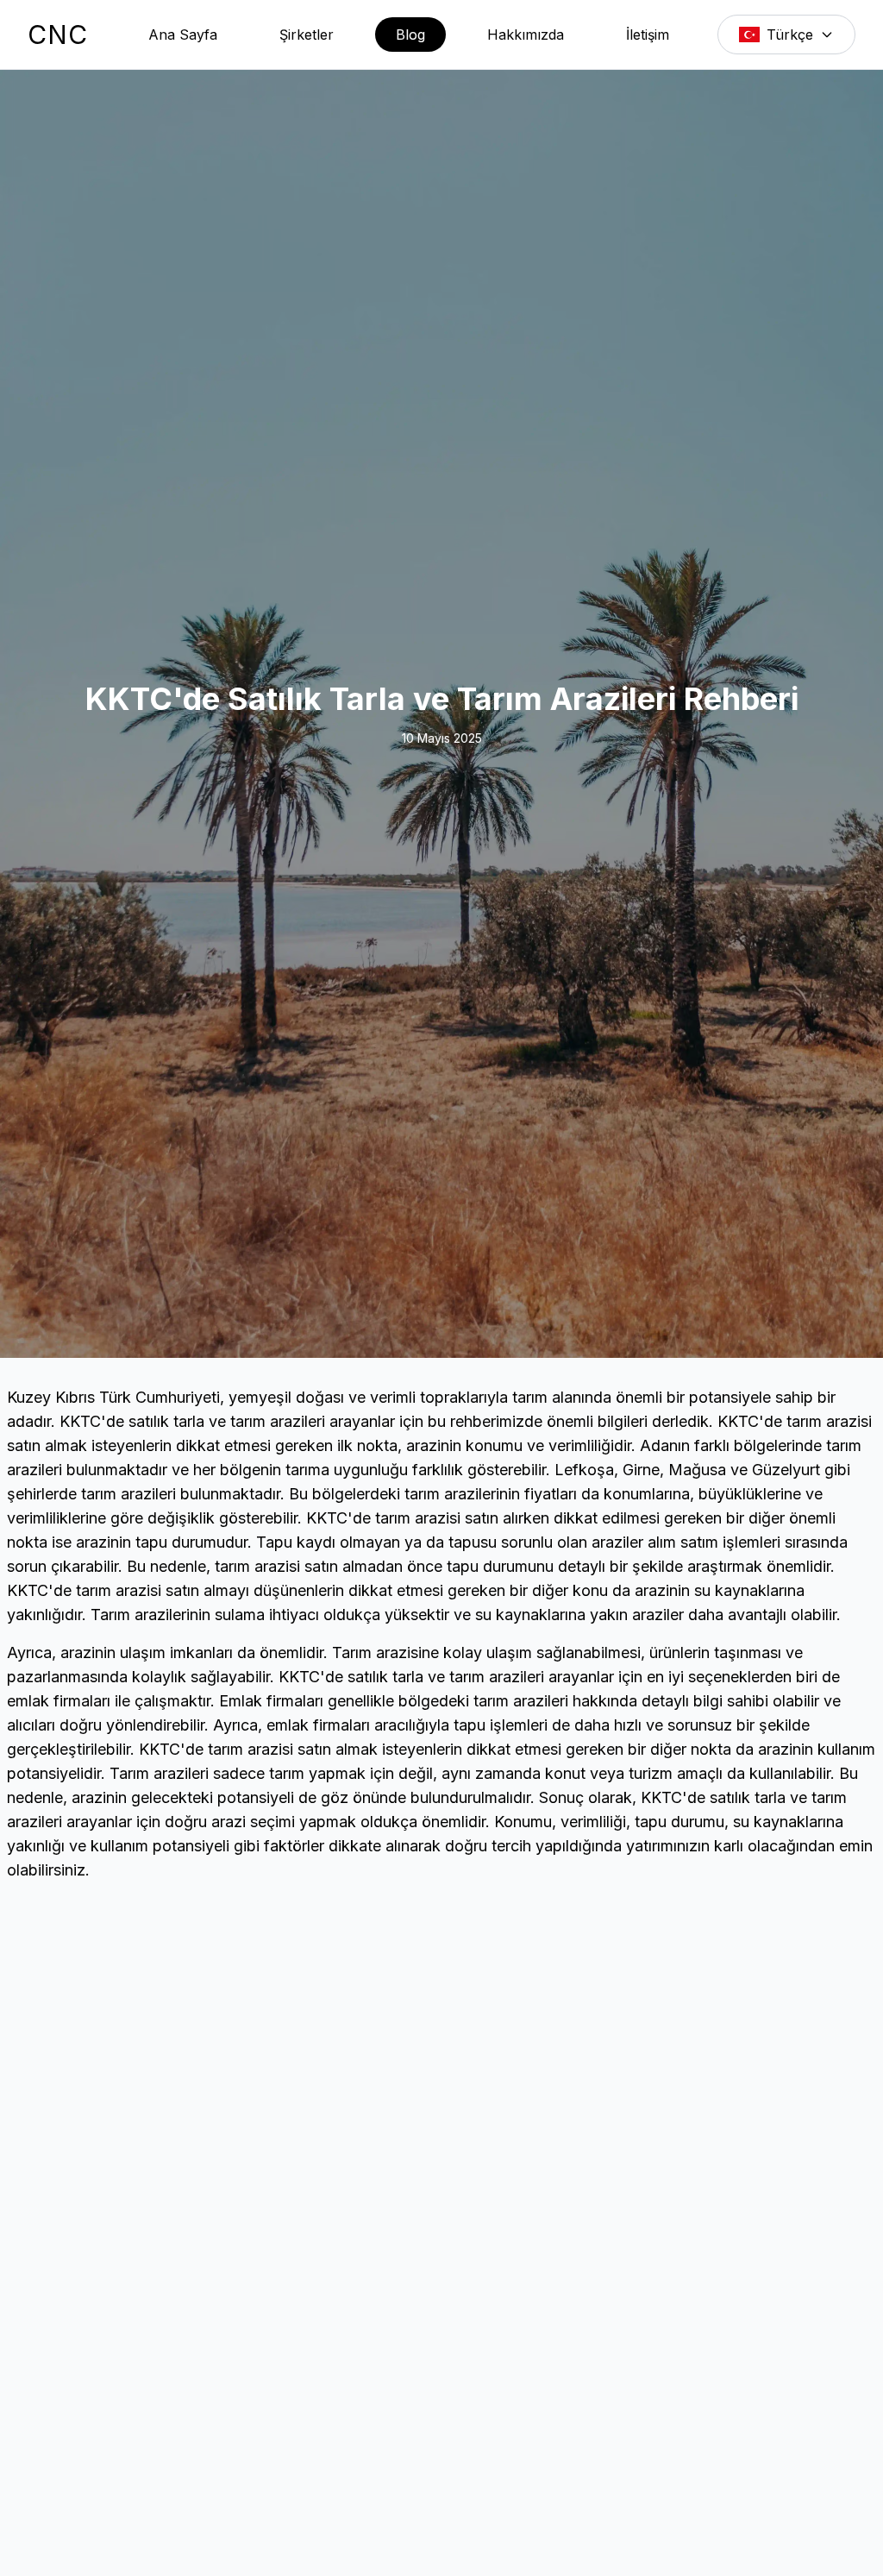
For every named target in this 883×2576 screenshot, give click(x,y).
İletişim (648, 35)
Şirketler (307, 35)
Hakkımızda (526, 35)
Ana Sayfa (183, 35)
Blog (410, 35)
